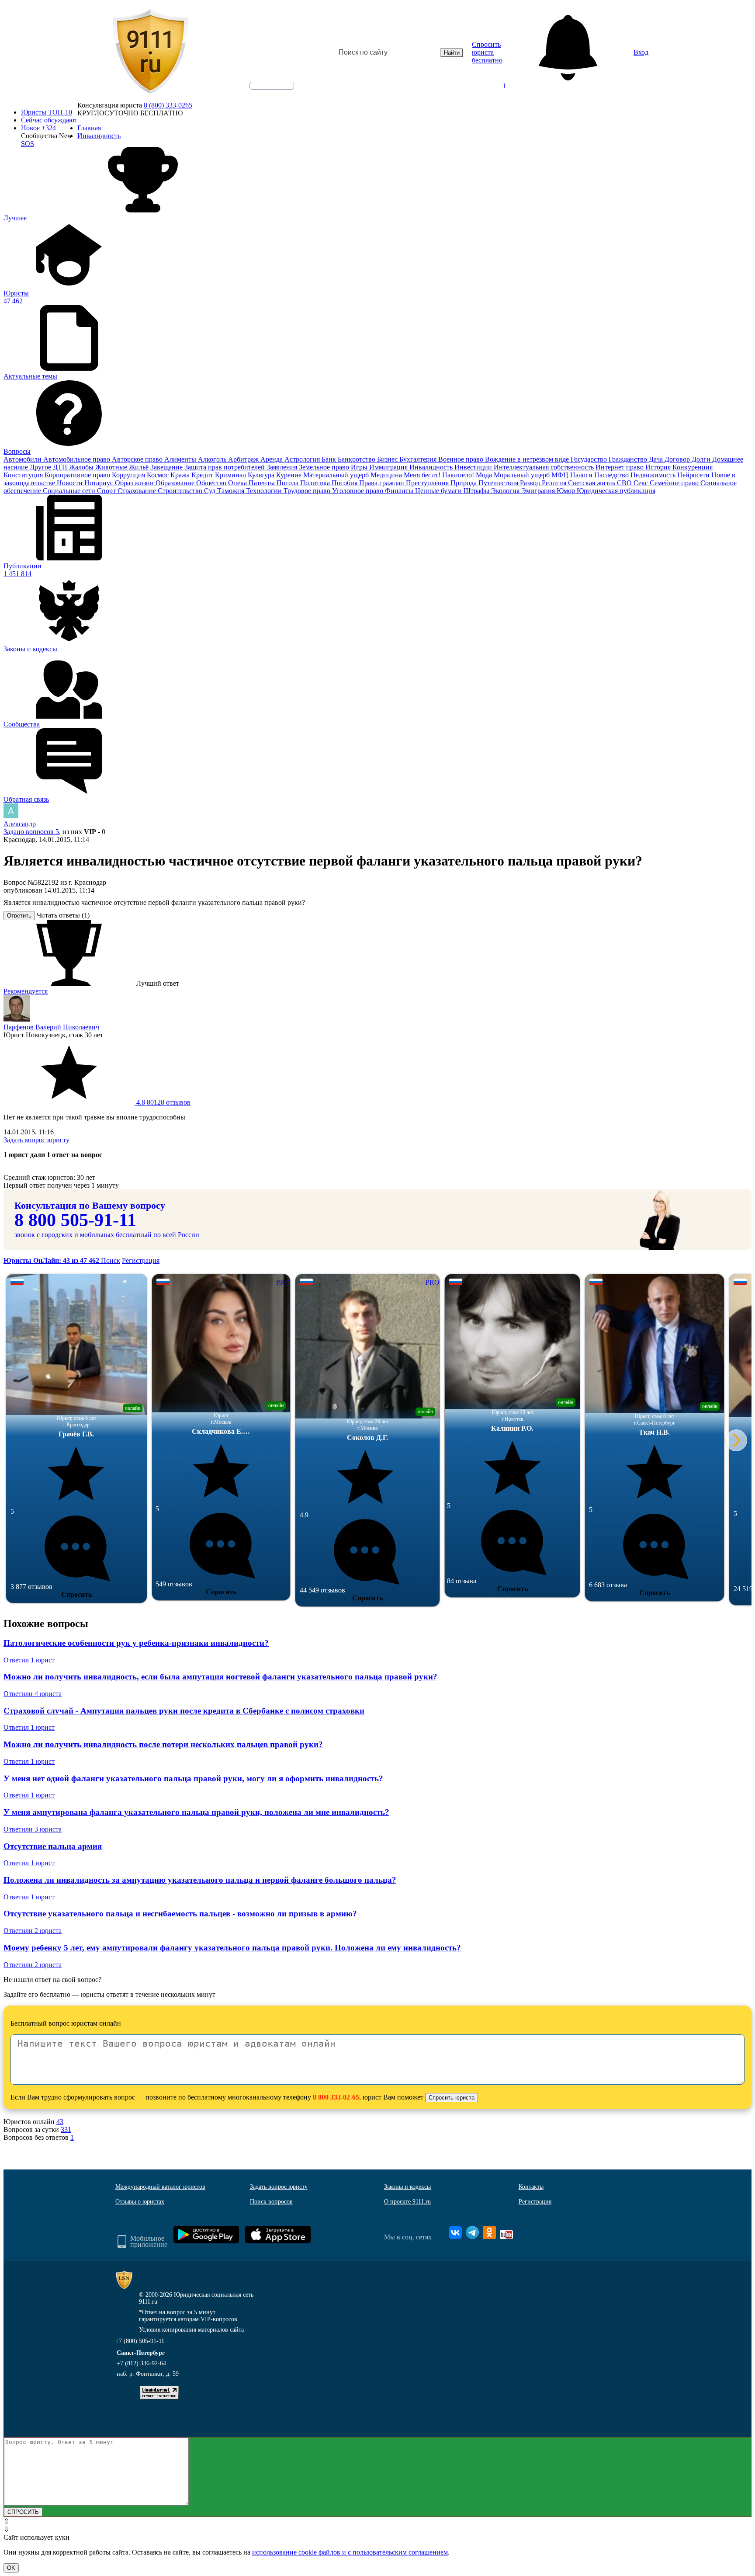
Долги (702, 459)
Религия (555, 483)
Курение (290, 475)
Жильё (140, 467)
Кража (181, 475)
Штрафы (477, 491)
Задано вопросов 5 (31, 832)
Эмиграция (539, 491)
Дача (657, 459)
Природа (464, 483)
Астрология (303, 459)
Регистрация (141, 1260)
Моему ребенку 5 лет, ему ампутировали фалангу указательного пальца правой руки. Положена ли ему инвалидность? (232, 1948)
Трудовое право (308, 491)
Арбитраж (244, 459)
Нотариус (100, 483)
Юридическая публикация (616, 491)
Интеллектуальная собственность (545, 467)
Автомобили (23, 459)
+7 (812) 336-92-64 (141, 2363)
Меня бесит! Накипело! (440, 475)
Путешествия (499, 483)
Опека (238, 483)
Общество (212, 483)
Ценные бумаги (439, 491)
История (659, 467)
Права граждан (383, 483)
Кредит (203, 475)
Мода (485, 475)
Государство (590, 459)
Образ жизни (135, 483)
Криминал (231, 475)
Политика (316, 483)
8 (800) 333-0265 (168, 105)
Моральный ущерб (523, 475)
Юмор (567, 491)
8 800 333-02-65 (336, 2097)
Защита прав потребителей (225, 467)
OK (11, 2568)
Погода (288, 483)
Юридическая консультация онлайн (263, 93)
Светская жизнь (592, 483)
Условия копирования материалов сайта (191, 2330)
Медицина (387, 475)
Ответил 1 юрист (29, 1660)
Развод (531, 483)
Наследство (612, 475)
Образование (176, 483)
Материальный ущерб (337, 475)
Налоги (582, 475)
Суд (211, 491)
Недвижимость (654, 475)
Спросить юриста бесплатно (487, 52)
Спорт (107, 491)
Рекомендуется (26, 991)
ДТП (61, 467)
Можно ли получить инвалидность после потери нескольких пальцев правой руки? (163, 1744)
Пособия (345, 483)
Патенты (263, 483)
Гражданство (629, 459)
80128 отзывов (163, 1102)
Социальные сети (70, 491)
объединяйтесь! (272, 86)
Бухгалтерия (419, 459)
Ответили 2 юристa (33, 1931)
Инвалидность (432, 467)
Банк (330, 459)
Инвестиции (474, 467)
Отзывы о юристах (140, 2202)
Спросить (76, 1594)
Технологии (265, 491)
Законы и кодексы (407, 2187)
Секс (642, 483)
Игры (360, 467)
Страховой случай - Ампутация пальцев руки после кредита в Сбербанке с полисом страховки (184, 1711)
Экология (506, 491)
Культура (262, 475)
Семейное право (675, 483)
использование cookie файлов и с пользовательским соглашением (350, 2552)
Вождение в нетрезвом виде (528, 459)
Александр (20, 824)
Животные (112, 467)
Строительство (181, 491)
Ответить (19, 916)
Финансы (400, 491)
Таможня (232, 491)
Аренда (272, 459)
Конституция (24, 475)
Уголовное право (358, 491)
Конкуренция (693, 467)
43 (60, 2122)
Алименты (181, 459)
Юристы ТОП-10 (47, 112)
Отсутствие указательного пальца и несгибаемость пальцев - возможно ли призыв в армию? (180, 1914)
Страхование (138, 491)
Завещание (167, 467)
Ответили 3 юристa (33, 1829)
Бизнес (388, 459)
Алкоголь (213, 459)
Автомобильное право (78, 459)
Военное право (462, 459)
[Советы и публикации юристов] (150, 52)
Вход (641, 52)
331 (66, 2129)
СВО (625, 483)
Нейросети (694, 475)
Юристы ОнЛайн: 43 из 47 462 (52, 1260)
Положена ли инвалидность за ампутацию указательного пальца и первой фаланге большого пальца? (200, 1880)
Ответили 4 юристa (33, 1694)
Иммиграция (389, 467)
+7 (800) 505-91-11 (140, 2341)
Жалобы (82, 467)
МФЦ (561, 475)
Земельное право (325, 467)
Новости (71, 483)
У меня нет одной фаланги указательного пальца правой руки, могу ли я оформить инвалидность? (193, 1778)
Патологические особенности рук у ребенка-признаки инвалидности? (136, 1643)
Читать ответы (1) (63, 915)
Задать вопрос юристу (36, 1140)
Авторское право (138, 459)
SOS (28, 144)
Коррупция (129, 475)
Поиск (111, 1260)
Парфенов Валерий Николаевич (51, 1027)
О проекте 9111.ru (407, 2202)
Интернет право (620, 467)
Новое (38, 128)
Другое (41, 467)
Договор (678, 459)
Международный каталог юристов (160, 2187)
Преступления (428, 483)
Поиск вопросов (271, 2202)
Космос (159, 475)
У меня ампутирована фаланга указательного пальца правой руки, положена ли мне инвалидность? (196, 1812)
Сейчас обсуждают (49, 120)
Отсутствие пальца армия (53, 1846)
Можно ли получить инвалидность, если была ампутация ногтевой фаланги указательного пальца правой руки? (220, 1677)
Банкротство (357, 459)
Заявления (283, 467)
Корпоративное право (78, 475)
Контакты (531, 2187)
